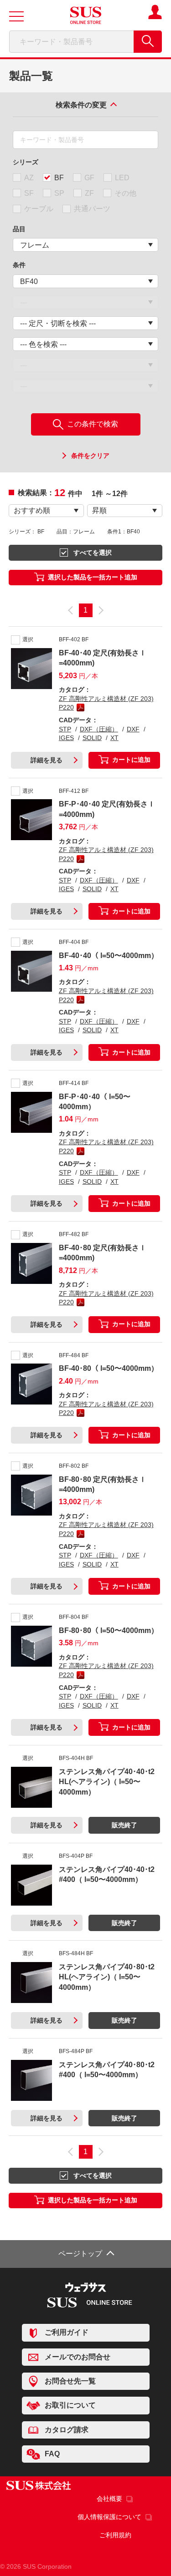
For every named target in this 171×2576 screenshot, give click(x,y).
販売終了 (124, 1825)
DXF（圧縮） (99, 729)
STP (65, 729)
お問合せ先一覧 (70, 2381)
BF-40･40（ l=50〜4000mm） (109, 956)
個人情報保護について (109, 2517)
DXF (133, 729)
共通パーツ (92, 209)
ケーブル (39, 209)
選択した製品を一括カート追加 (93, 577)
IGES (66, 738)
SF (29, 193)
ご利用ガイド (67, 2332)
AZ (29, 178)
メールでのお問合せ (78, 2357)
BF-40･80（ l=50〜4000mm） (109, 1368)
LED (122, 178)
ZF (89, 193)
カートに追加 (131, 760)
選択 (28, 639)
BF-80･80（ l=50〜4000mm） (109, 1630)
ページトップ (80, 2254)
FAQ (52, 2454)
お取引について (70, 2405)
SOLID (92, 738)
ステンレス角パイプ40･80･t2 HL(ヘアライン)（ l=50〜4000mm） (107, 1977)
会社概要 (109, 2499)
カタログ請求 (67, 2429)
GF (89, 178)
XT (114, 738)
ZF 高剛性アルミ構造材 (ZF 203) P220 (106, 703)
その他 (125, 193)
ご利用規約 (115, 2535)
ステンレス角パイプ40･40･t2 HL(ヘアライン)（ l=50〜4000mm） (107, 1782)
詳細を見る (47, 760)
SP (59, 193)
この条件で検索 (92, 424)
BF (59, 178)
